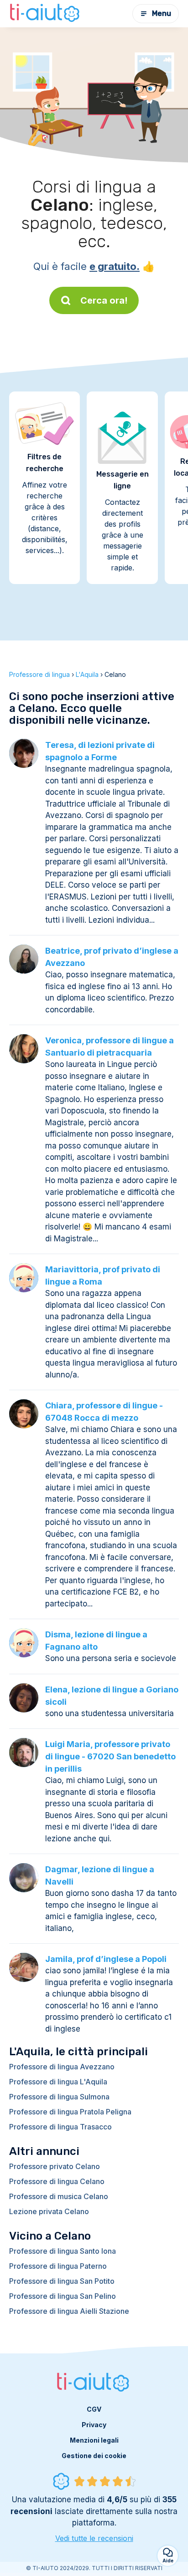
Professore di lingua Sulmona (59, 2097)
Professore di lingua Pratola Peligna (70, 2112)
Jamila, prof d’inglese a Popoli (106, 1959)
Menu (162, 13)
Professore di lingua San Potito (62, 2281)
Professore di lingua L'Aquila (58, 2082)
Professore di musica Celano (59, 2196)
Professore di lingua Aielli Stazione (69, 2311)
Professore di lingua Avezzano (62, 2067)
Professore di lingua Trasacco (60, 2127)
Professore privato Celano (55, 2166)
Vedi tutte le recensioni (94, 2538)
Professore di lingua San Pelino (63, 2296)
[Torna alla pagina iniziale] (46, 14)
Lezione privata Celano (49, 2211)
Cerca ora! (104, 300)
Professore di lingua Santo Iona (63, 2251)
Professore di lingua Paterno (58, 2266)
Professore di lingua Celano (57, 2181)
